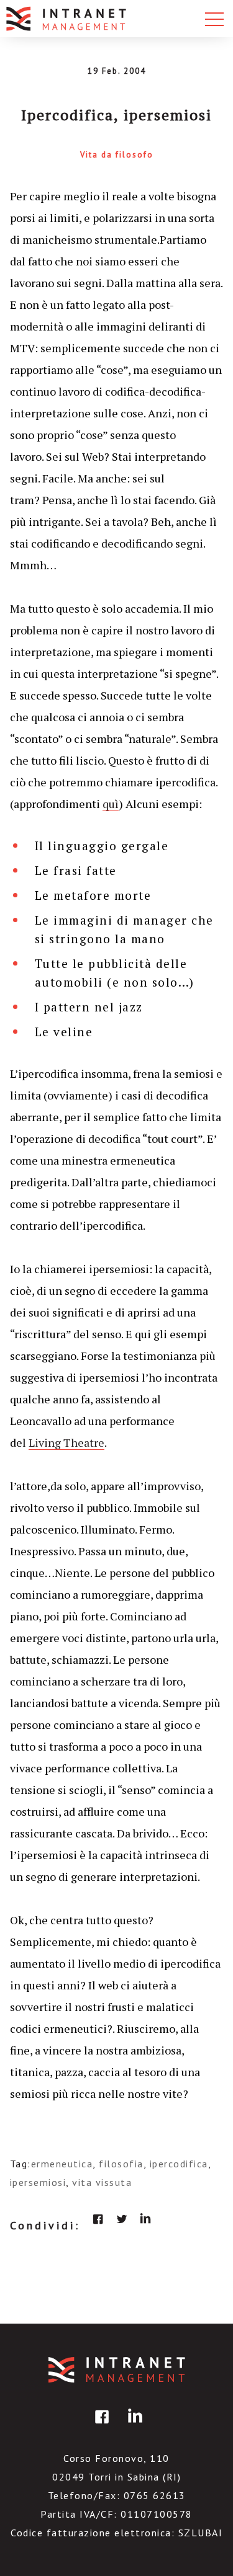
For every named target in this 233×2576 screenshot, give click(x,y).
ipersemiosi (38, 2182)
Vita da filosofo (117, 155)
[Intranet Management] (67, 19)
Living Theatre (66, 1442)
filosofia (121, 2164)
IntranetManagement (117, 2370)
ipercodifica (179, 2164)
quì (111, 804)
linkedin (145, 2219)
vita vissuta (102, 2182)
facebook (98, 2219)
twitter (122, 2219)
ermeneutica (62, 2164)
